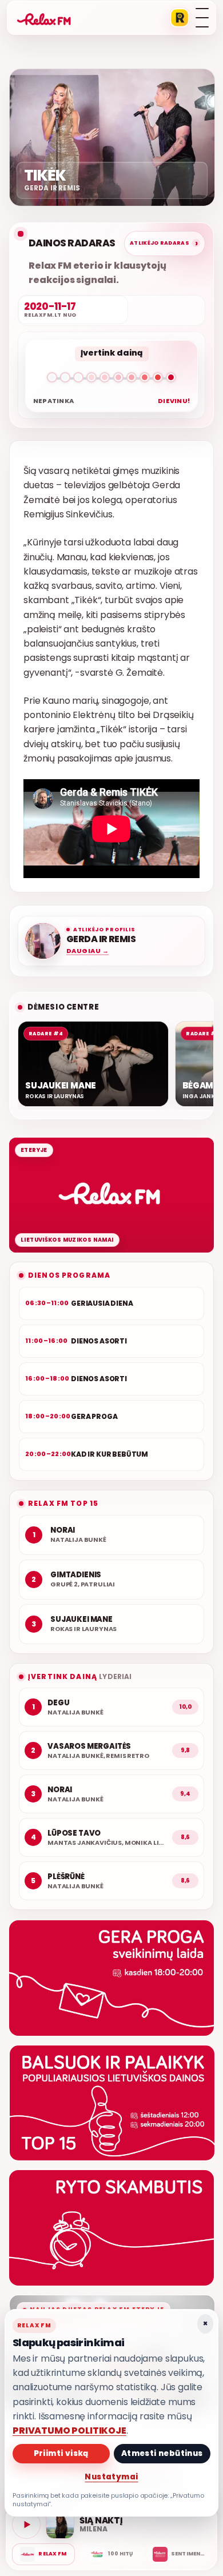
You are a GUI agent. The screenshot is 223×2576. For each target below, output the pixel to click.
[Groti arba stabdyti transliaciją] (26, 2525)
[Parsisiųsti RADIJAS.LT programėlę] (180, 18)
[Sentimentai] (180, 2554)
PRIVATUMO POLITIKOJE (69, 2431)
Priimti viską (61, 2453)
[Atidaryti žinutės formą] (111, 1978)
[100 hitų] (111, 2554)
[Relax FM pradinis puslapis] (44, 18)
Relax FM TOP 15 (63, 1503)
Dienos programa (69, 1275)
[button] (111, 380)
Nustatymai (111, 2477)
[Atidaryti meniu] (202, 18)
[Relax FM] (43, 2554)
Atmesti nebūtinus (162, 2453)
